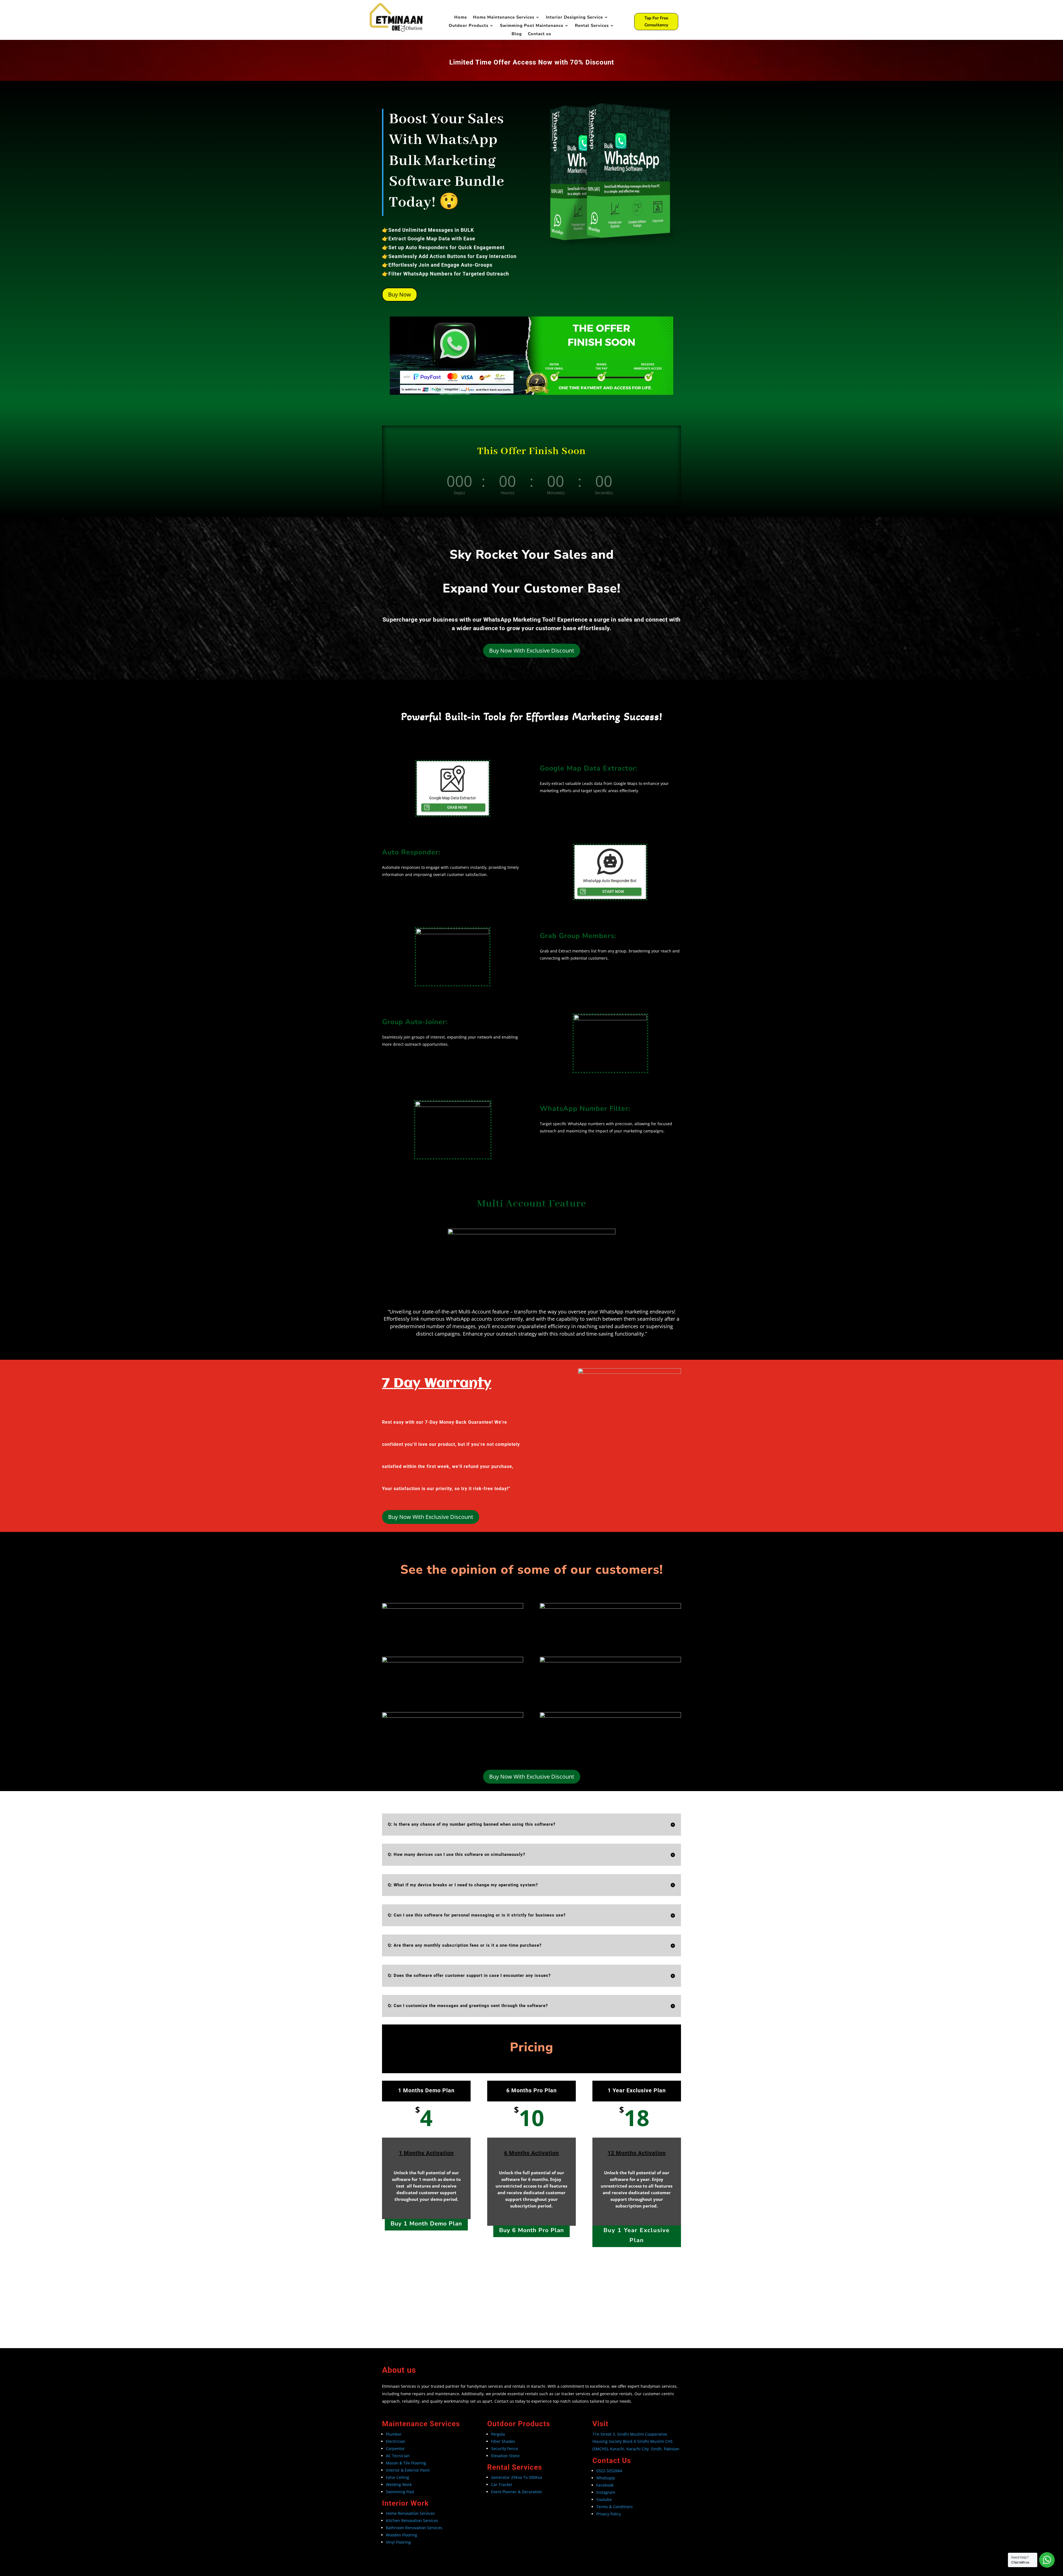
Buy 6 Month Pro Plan (531, 2230)
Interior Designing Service (574, 18)
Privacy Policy (609, 2514)
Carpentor (395, 2449)
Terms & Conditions (615, 2507)
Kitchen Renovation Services (412, 2520)
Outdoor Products (469, 26)
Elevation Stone (505, 2456)
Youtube (604, 2499)
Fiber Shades (503, 2441)
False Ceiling (398, 2477)
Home (461, 18)
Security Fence (505, 2449)
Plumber (394, 2434)
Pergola (498, 2434)
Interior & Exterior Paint (408, 2470)
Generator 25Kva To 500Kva (517, 2477)
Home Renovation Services (411, 2513)
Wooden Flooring (402, 2535)
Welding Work (399, 2484)
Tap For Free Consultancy (656, 22)
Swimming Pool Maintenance (532, 26)
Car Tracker (502, 2484)
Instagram (606, 2492)
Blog (517, 34)
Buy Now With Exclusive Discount (532, 651)
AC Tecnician (398, 2456)
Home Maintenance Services (504, 18)
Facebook (605, 2485)
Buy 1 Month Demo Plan (426, 2224)
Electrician (396, 2441)
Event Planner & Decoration (517, 2492)
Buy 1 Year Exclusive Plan (637, 2235)
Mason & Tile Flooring (406, 2463)
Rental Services (592, 26)
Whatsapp (606, 2478)
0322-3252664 (609, 2471)
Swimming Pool (400, 2492)
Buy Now (400, 294)
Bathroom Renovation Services (415, 2528)
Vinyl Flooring (398, 2542)
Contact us (540, 34)
